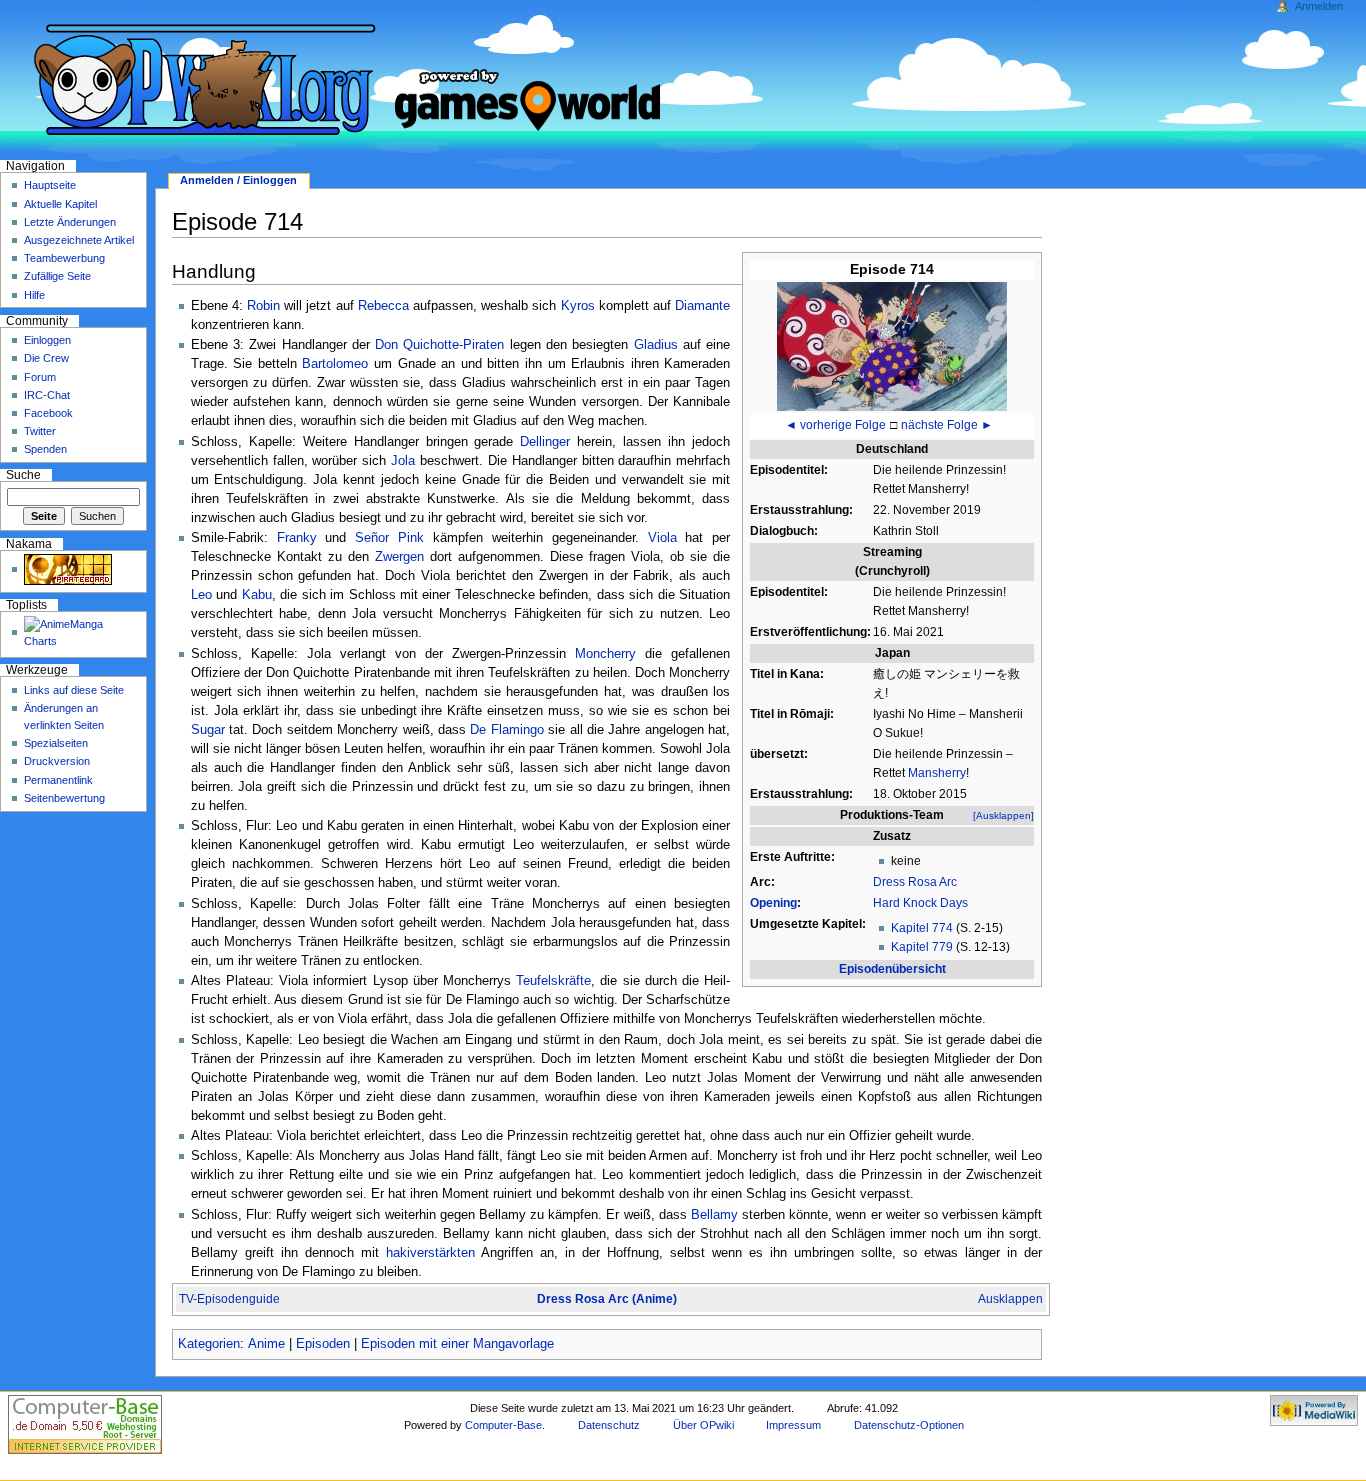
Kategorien (209, 1344)
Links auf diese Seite (74, 690)
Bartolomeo (335, 364)
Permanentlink (58, 780)
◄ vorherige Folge (835, 425)
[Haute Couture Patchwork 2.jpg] (892, 345)
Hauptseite (50, 185)
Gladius (656, 345)
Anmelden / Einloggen (238, 180)
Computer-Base (503, 1425)
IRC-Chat (47, 395)
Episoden (323, 1344)
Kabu (257, 595)
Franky (297, 538)
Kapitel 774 (922, 928)
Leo (201, 595)
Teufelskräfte (553, 981)
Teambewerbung (64, 258)
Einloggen (47, 340)
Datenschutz (609, 1425)
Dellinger (545, 442)
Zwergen (399, 557)
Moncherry (605, 654)
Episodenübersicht (892, 969)
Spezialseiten (56, 743)
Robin (263, 306)
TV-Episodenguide (229, 1299)
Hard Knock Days (920, 903)
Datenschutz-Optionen (909, 1425)
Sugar (208, 730)
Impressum (793, 1425)
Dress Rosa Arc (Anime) (607, 1299)
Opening (773, 903)
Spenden (45, 449)
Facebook (48, 413)
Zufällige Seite (57, 276)
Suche (23, 475)
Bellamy (714, 1215)
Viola (662, 538)
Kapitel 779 (922, 947)
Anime (266, 1344)
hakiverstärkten (430, 1253)
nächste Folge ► (947, 425)
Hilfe (34, 295)
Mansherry (937, 773)
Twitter (40, 431)
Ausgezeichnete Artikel (79, 240)
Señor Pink (389, 538)
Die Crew (46, 358)
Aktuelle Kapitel (60, 204)
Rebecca (383, 306)
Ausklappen (1010, 1299)
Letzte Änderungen (70, 222)
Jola (403, 461)
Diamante (702, 306)
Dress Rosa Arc (915, 882)
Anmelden (1319, 6)
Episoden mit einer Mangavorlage (457, 1344)
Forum (40, 377)
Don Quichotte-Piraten (439, 345)
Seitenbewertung (64, 798)
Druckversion (57, 761)
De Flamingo (506, 730)
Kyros (578, 306)
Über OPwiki (703, 1425)
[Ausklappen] (1003, 815)
